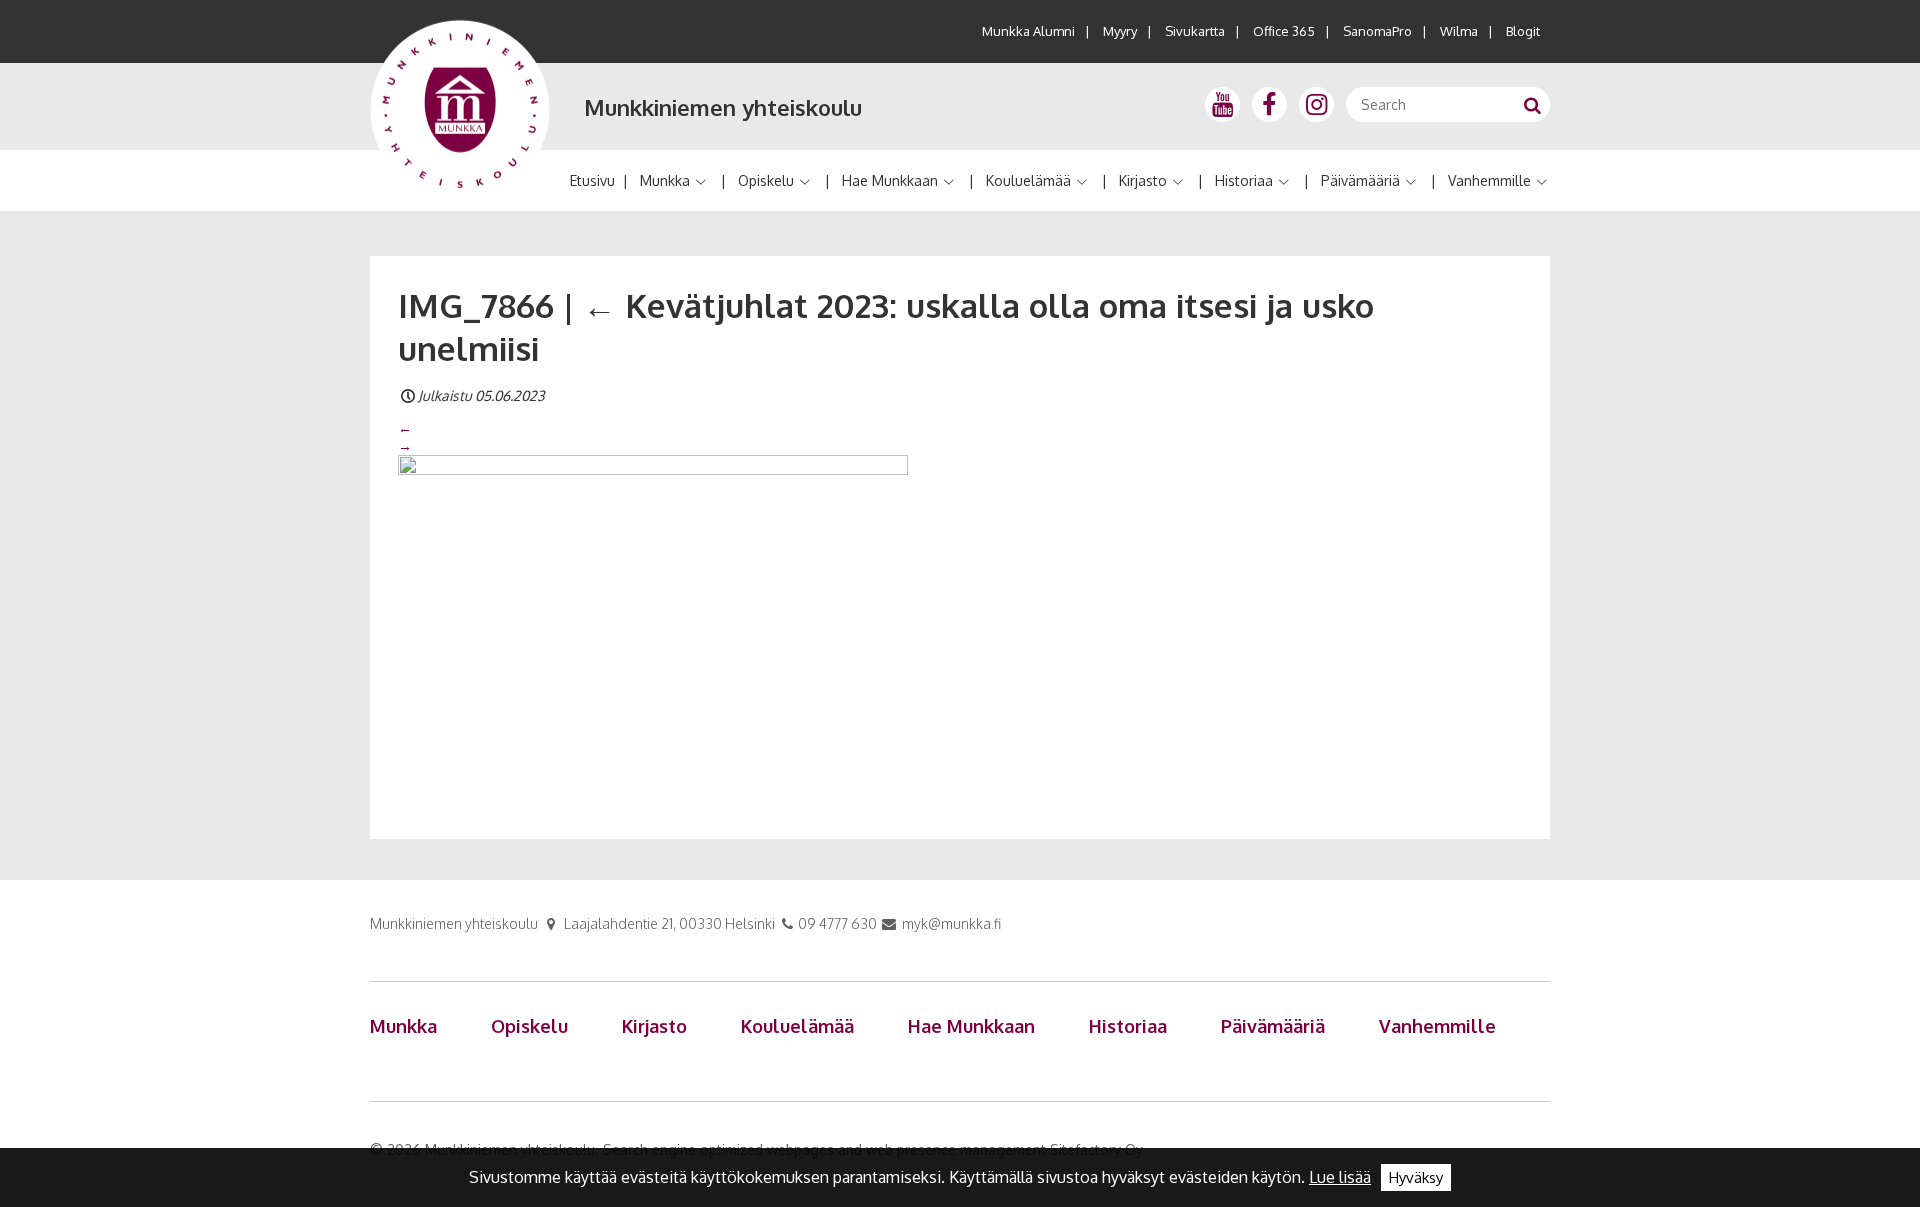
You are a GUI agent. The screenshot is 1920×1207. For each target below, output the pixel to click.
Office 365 (1284, 31)
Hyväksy (1416, 1177)
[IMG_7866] (653, 624)
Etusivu (592, 180)
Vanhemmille (1489, 180)
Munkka (665, 180)
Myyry (1120, 31)
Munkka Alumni (1028, 31)
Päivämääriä (1360, 180)
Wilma (1459, 31)
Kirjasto (1143, 180)
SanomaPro (1377, 31)
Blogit (1523, 31)
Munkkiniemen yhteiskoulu (723, 107)
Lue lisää (1340, 1177)
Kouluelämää (1028, 180)
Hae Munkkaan (890, 180)
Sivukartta (1195, 31)
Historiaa (1244, 180)
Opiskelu (766, 180)
